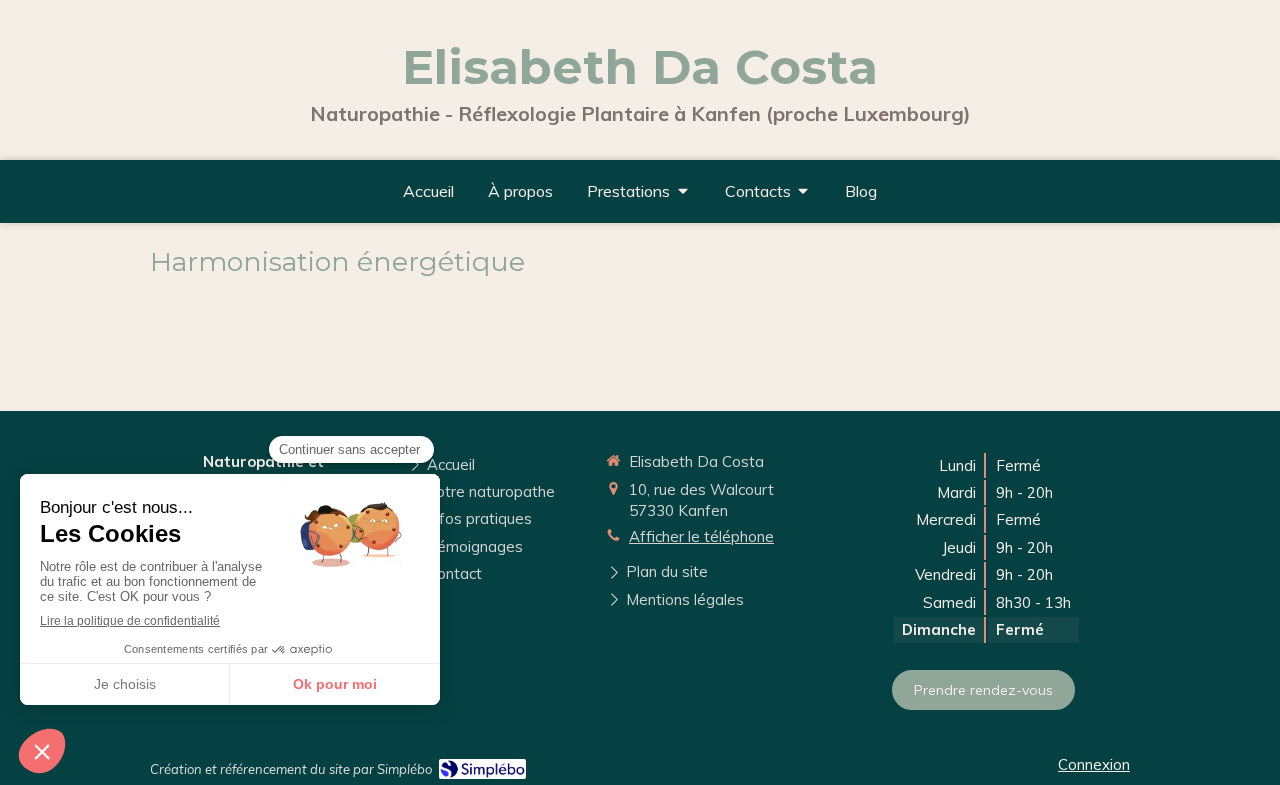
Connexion (1094, 764)
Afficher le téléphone (701, 536)
